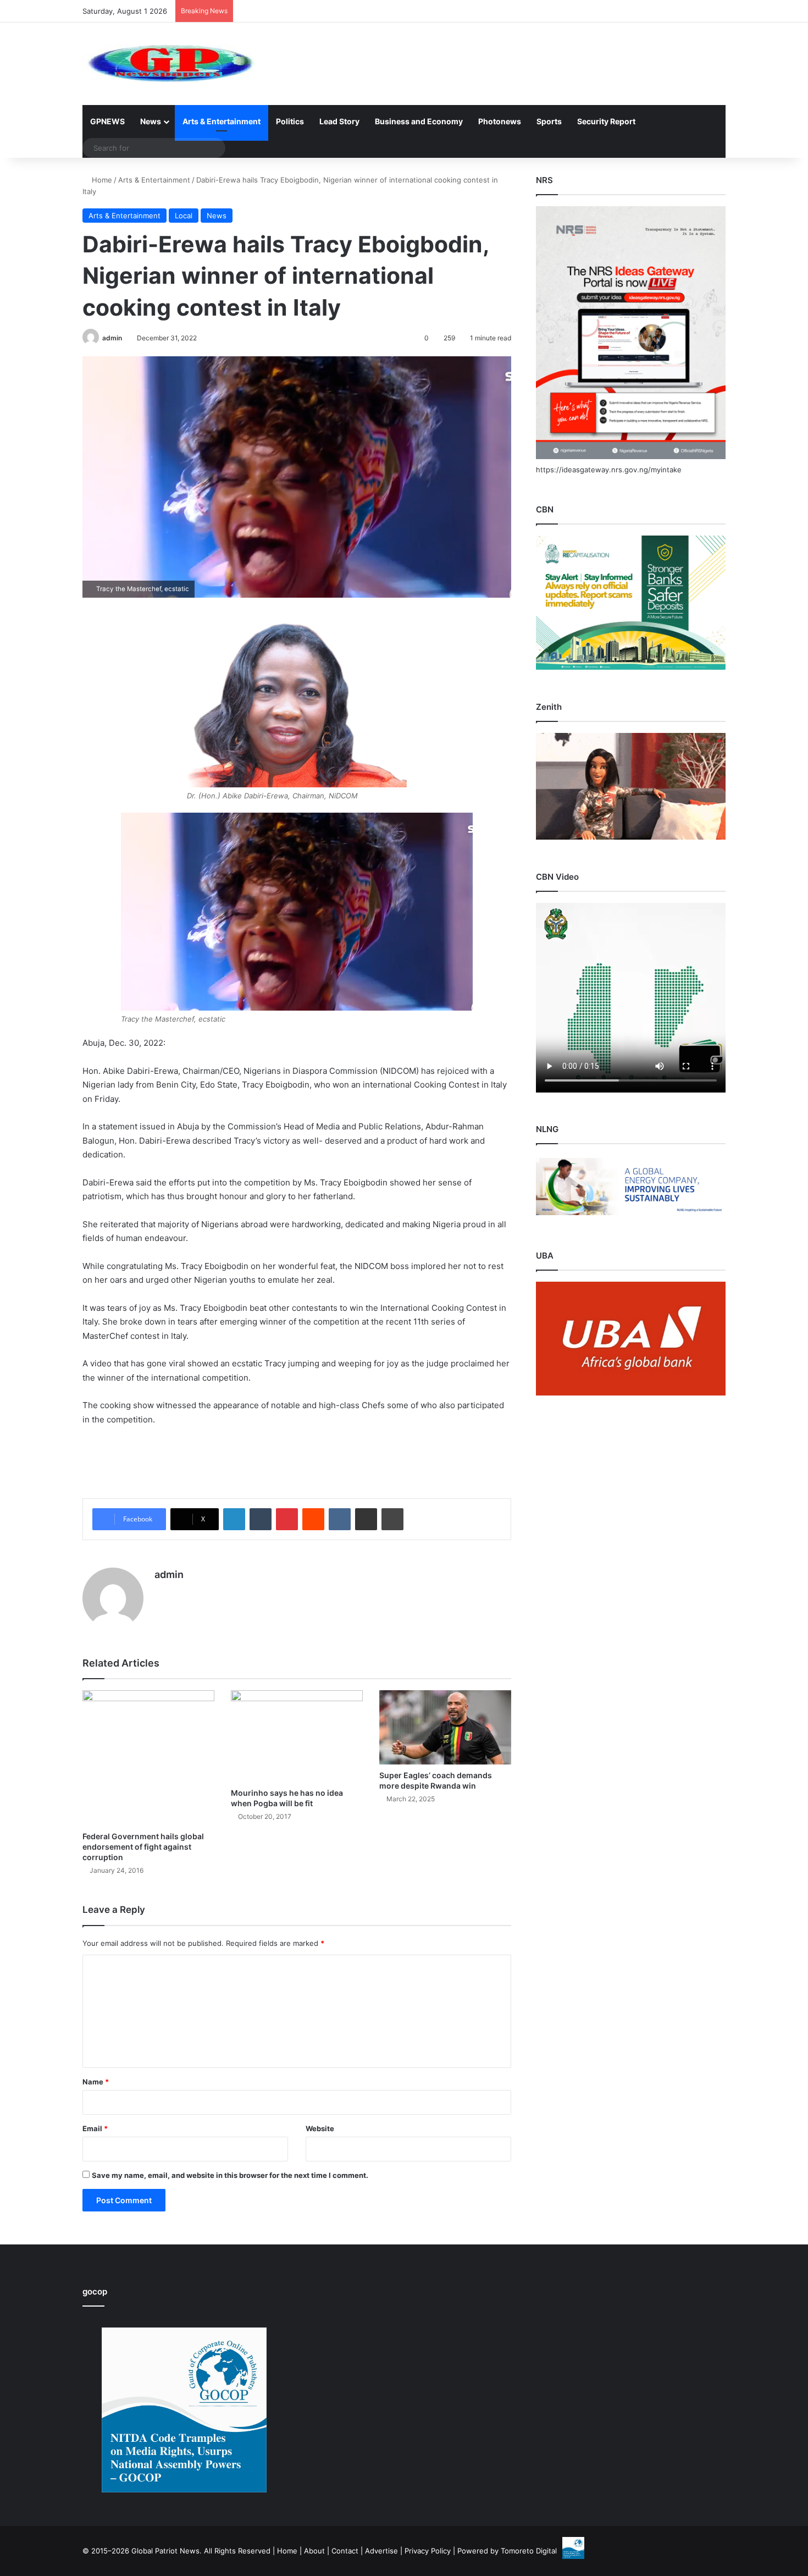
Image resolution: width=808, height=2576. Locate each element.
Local (184, 216)
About (314, 2551)
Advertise (381, 2551)
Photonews (500, 121)
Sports (549, 121)
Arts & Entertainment (222, 121)
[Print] (392, 1519)
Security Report (606, 121)
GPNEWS (107, 121)
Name (96, 2082)
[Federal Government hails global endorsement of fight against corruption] (148, 1758)
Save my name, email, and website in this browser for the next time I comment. (230, 2175)
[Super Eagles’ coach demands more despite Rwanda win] (445, 1727)
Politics (290, 121)
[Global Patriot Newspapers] (168, 64)
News (151, 121)
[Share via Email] (366, 1519)
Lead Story (339, 121)
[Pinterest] (287, 1519)
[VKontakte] (340, 1519)
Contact (345, 2551)
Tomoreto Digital (529, 2551)
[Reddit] (313, 1519)
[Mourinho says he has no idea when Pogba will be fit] (297, 1736)
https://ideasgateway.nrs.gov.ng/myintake (609, 470)
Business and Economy (419, 121)
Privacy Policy (428, 2551)
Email (95, 2128)
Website (320, 2128)
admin (112, 338)
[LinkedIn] (234, 1519)
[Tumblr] (261, 1519)
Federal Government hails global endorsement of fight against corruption (143, 1847)
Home (101, 180)
